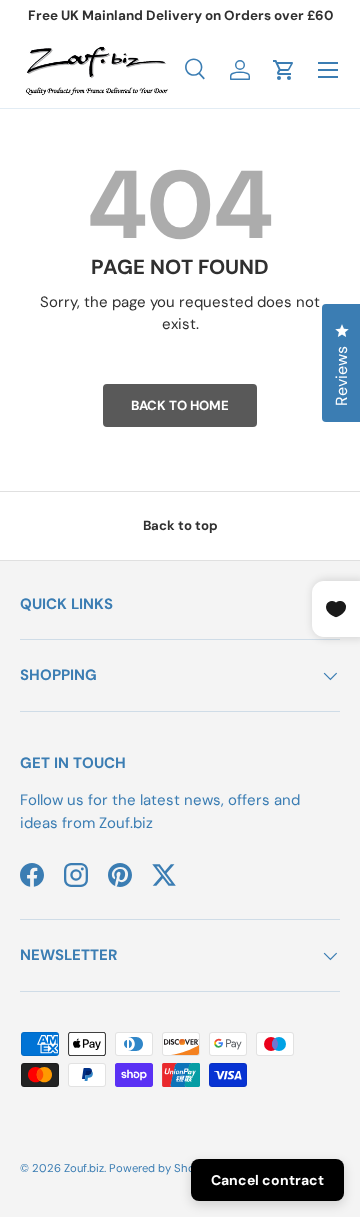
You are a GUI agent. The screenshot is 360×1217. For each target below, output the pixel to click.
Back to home (180, 405)
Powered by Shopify (162, 1168)
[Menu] (328, 70)
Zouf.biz (84, 1168)
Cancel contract (267, 1180)
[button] (284, 70)
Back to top (180, 525)
